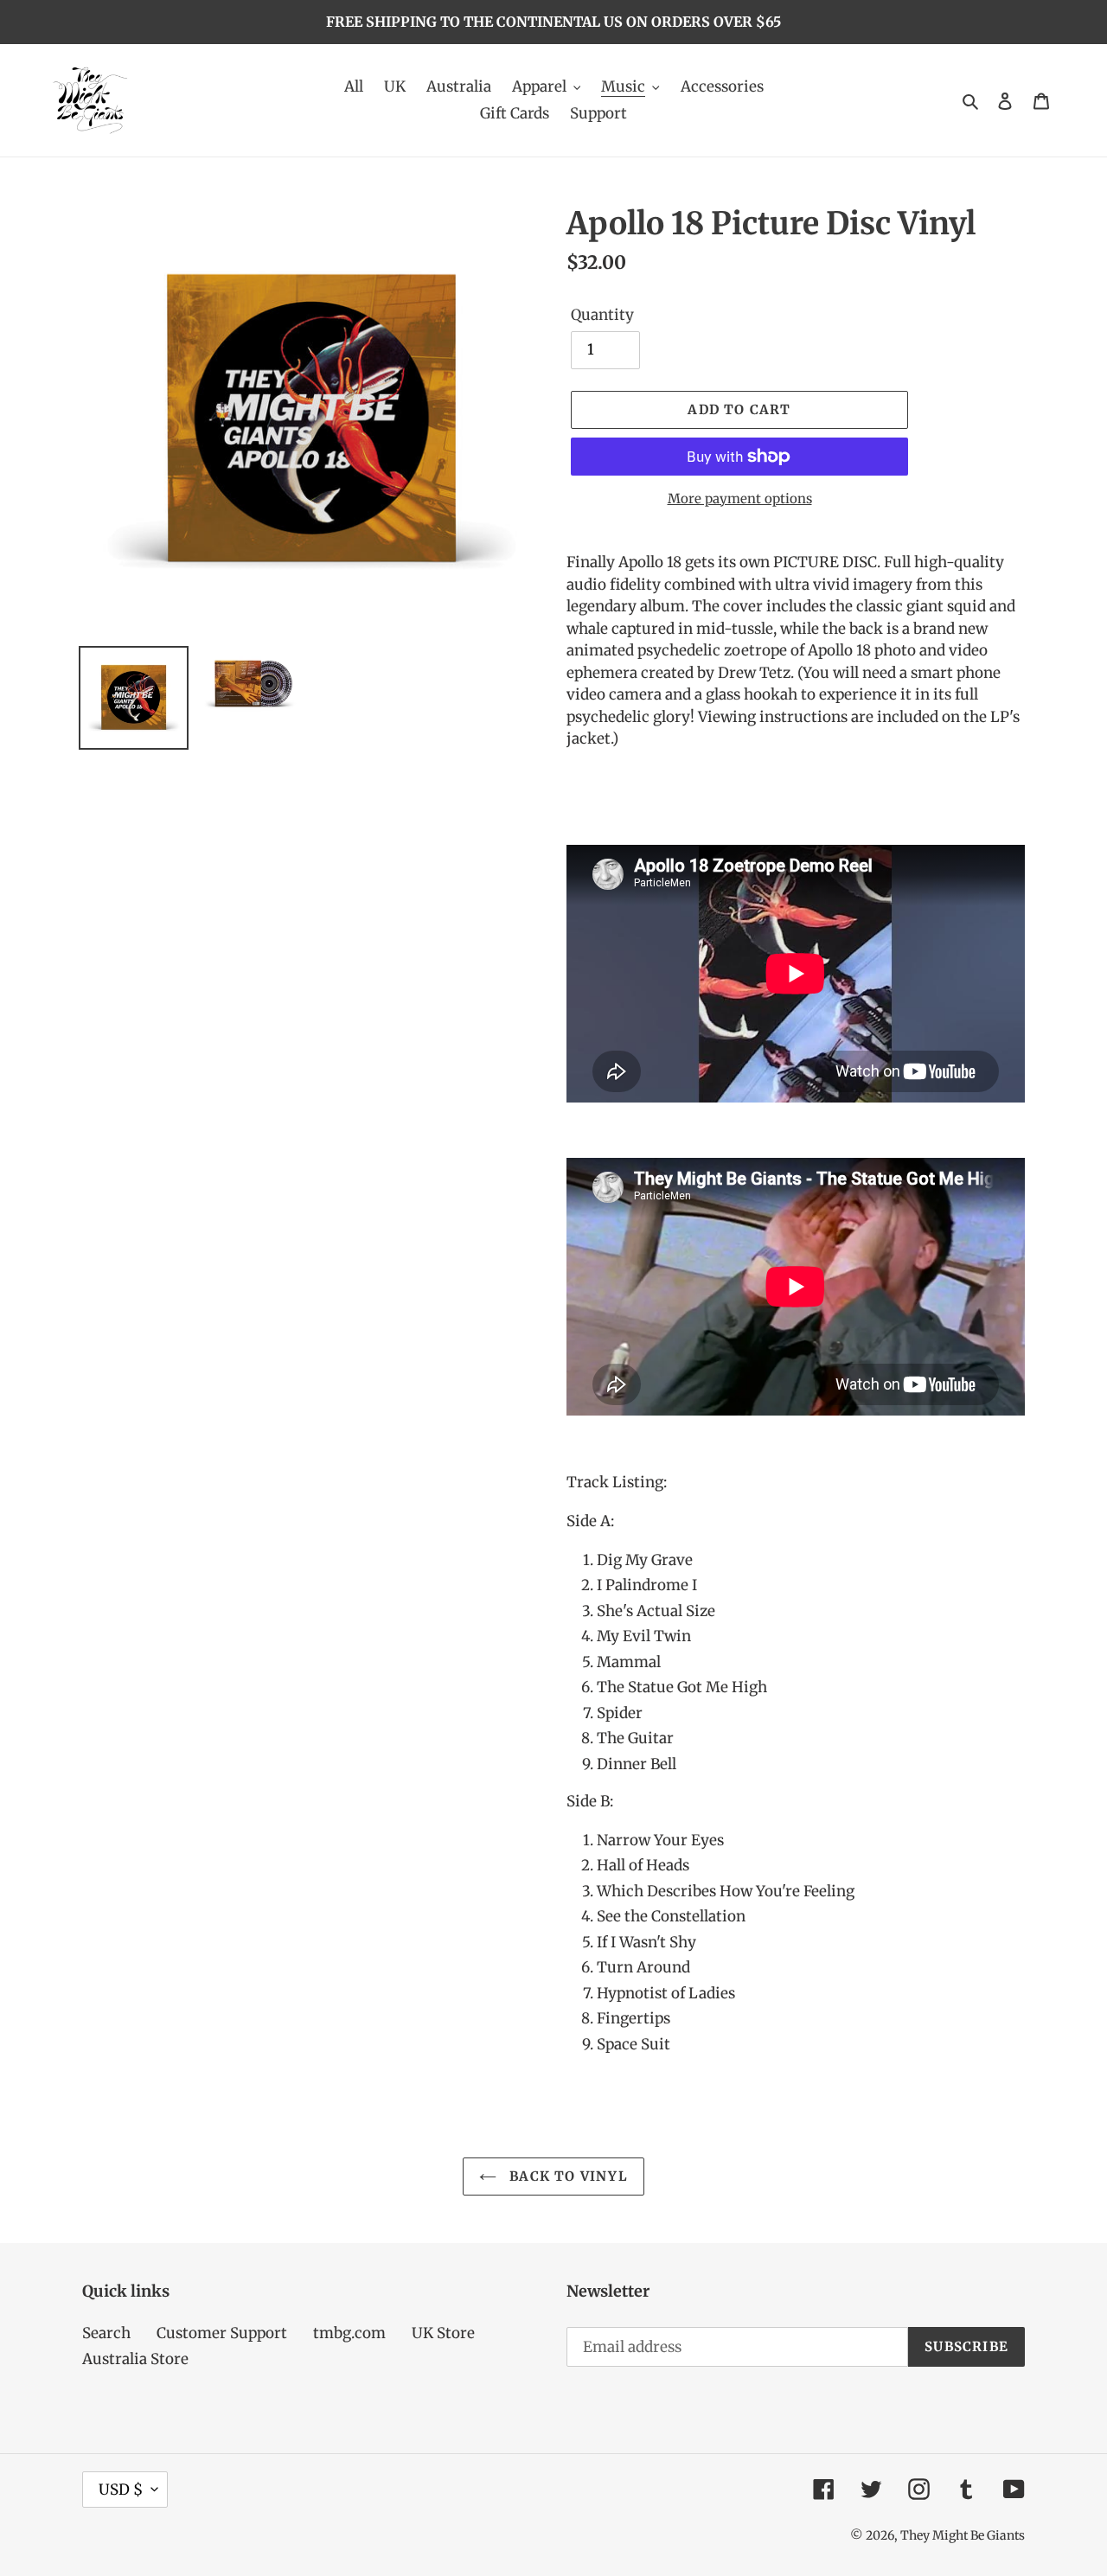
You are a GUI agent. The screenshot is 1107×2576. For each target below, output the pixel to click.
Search (106, 2333)
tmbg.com (349, 2333)
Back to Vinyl (566, 2176)
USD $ (121, 2490)
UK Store (443, 2333)
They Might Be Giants (963, 2535)
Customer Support (222, 2333)
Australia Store (135, 2359)
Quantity (602, 315)
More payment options (740, 499)
